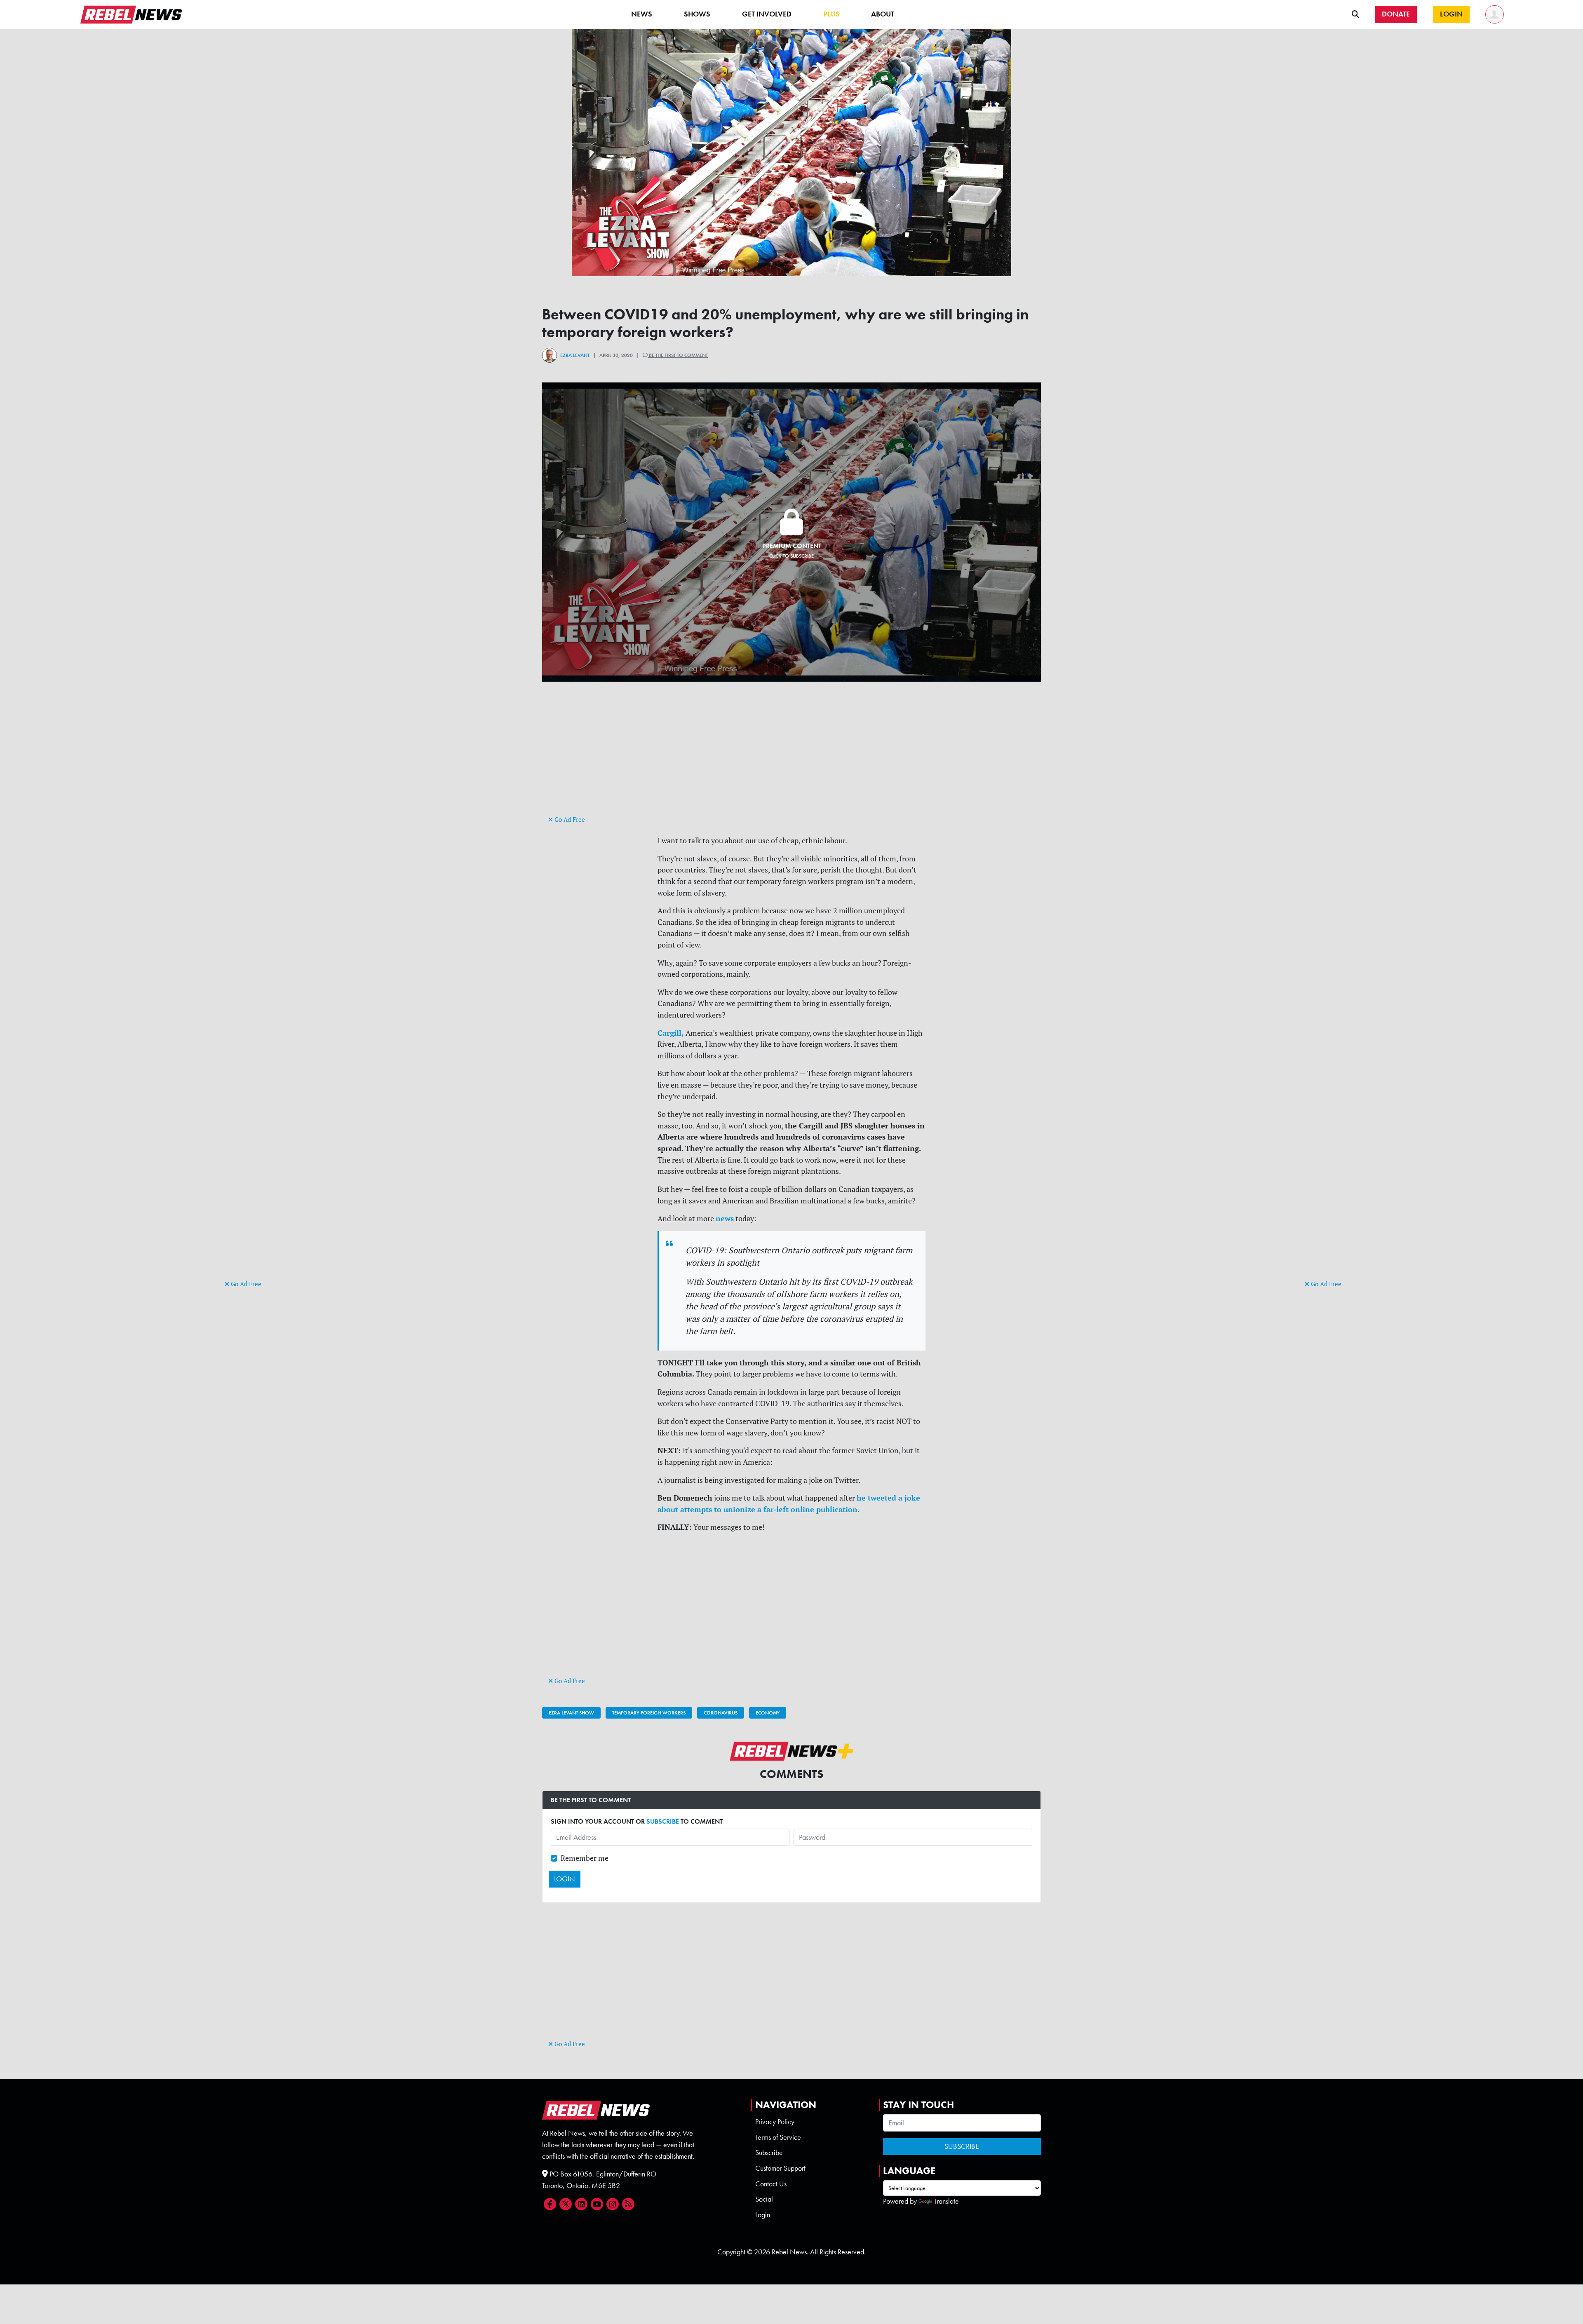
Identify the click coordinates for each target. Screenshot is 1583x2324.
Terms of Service (778, 2137)
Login (763, 2215)
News (642, 14)
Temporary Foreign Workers (649, 1713)
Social (764, 2199)
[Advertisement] (258, 1151)
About (883, 14)
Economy (768, 1713)
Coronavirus (721, 1713)
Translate (946, 2201)
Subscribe (769, 2153)
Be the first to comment (678, 355)
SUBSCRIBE (663, 1821)
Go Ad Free (245, 1284)
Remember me (585, 1858)
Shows (697, 14)
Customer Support (780, 2168)
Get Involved (767, 14)
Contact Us (771, 2184)
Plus (831, 14)
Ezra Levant (575, 355)
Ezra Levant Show (571, 1713)
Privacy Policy (775, 2122)
